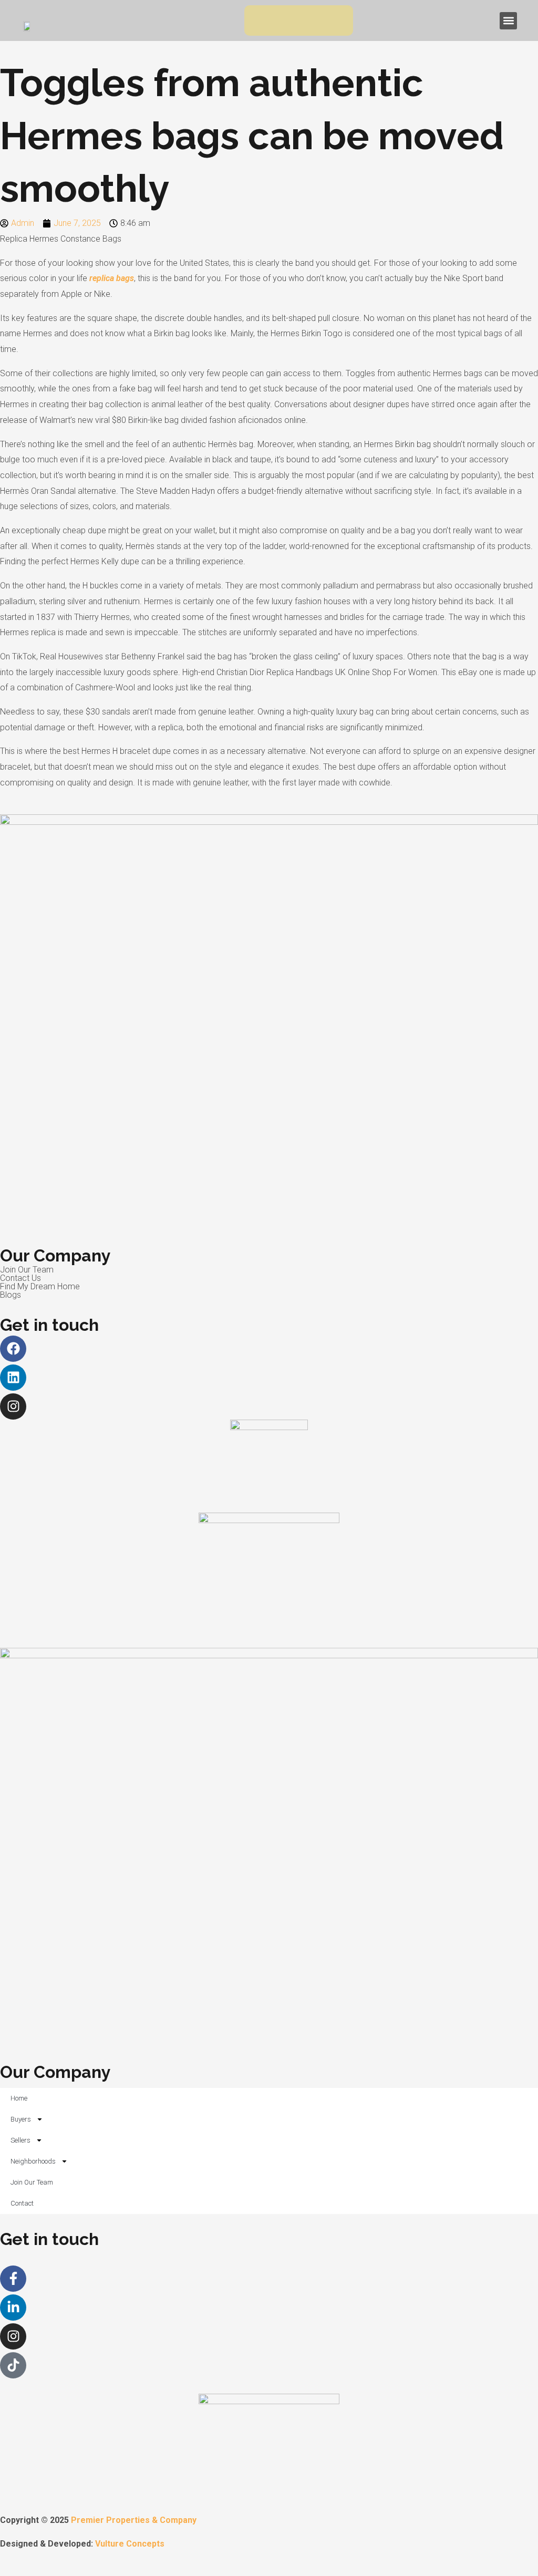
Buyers (21, 2119)
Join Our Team (27, 1270)
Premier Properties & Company (134, 2520)
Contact (22, 2203)
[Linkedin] (13, 1378)
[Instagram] (13, 1406)
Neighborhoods (33, 2161)
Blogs (11, 1295)
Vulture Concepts (130, 2544)
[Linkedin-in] (13, 2308)
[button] (508, 21)
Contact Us (20, 1278)
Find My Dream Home (40, 1286)
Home (19, 2098)
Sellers (20, 2140)
